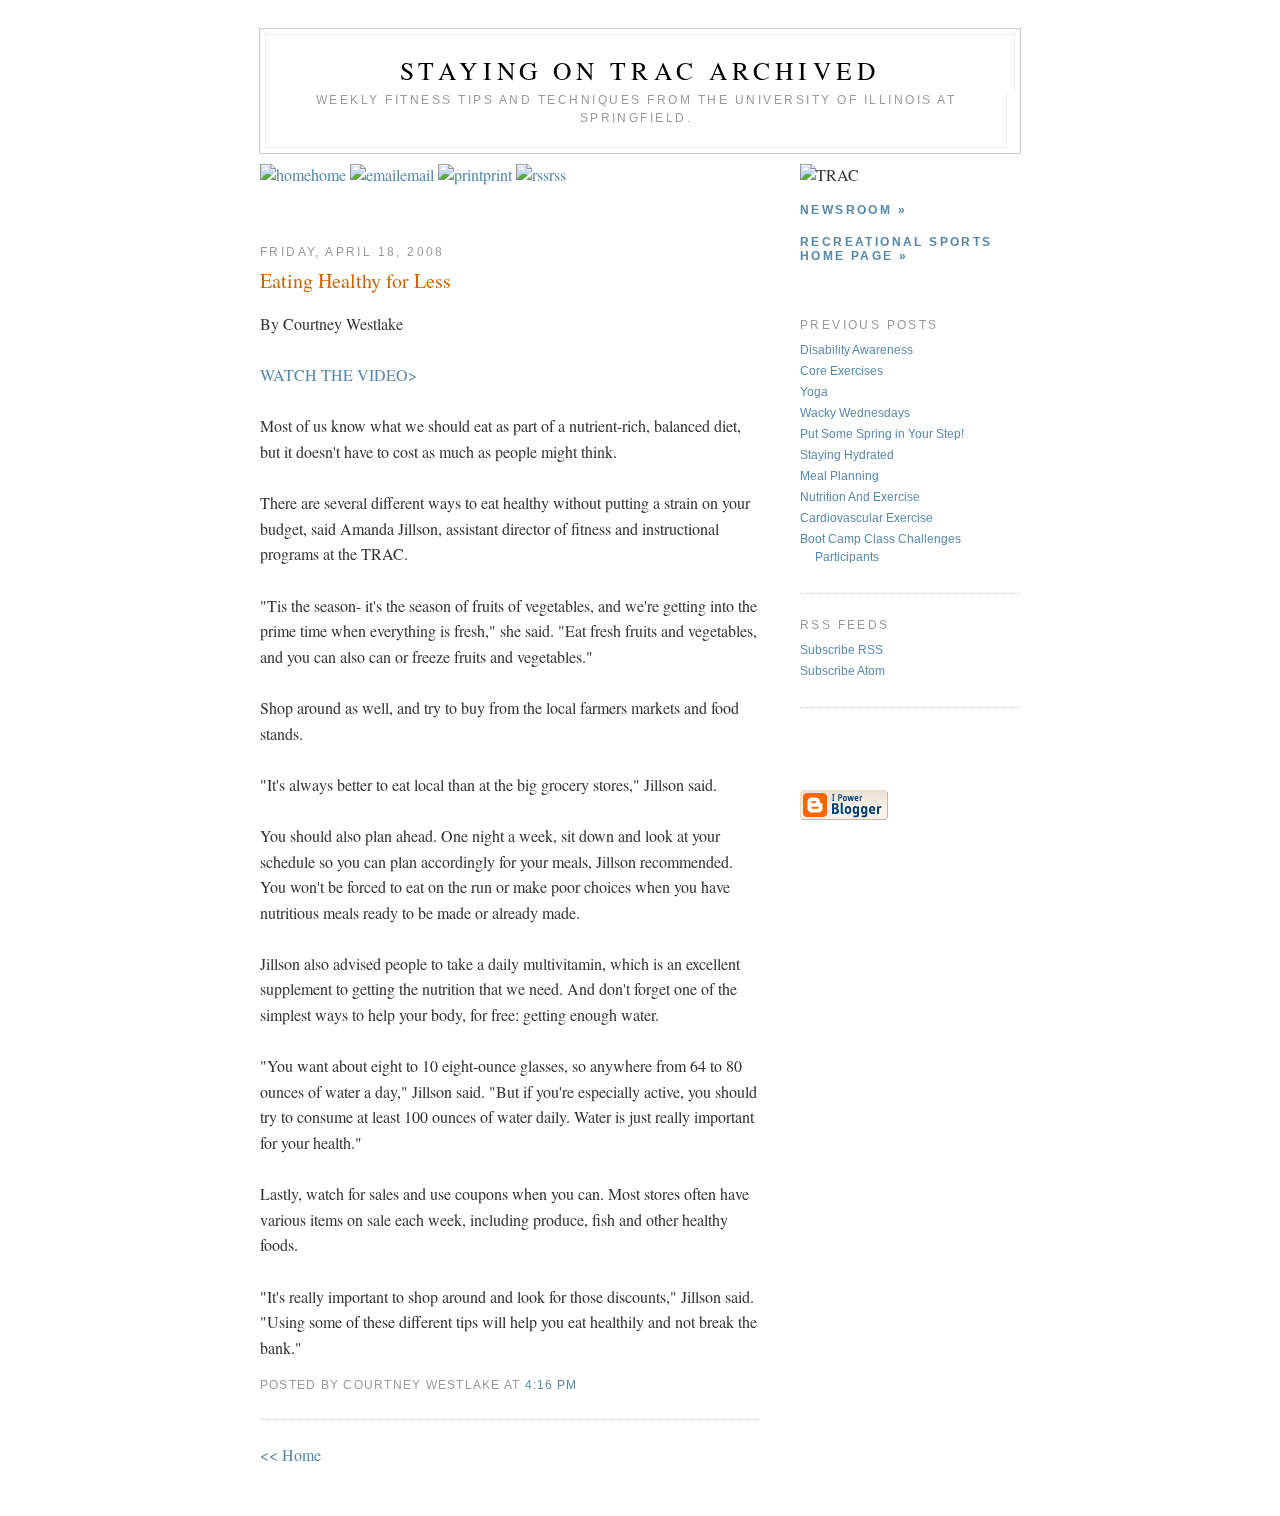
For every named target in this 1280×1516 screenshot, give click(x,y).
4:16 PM (551, 1385)
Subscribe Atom (842, 671)
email (417, 174)
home (328, 174)
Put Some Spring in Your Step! (882, 434)
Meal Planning (839, 476)
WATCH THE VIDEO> (338, 374)
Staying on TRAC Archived (640, 70)
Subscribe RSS (841, 650)
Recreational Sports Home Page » (896, 249)
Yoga (814, 392)
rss (557, 174)
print (497, 174)
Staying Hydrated (847, 455)
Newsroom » (853, 210)
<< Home (290, 1454)
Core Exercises (841, 371)
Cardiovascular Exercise (866, 518)
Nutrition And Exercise (860, 497)
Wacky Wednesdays (855, 413)
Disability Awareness (856, 350)
